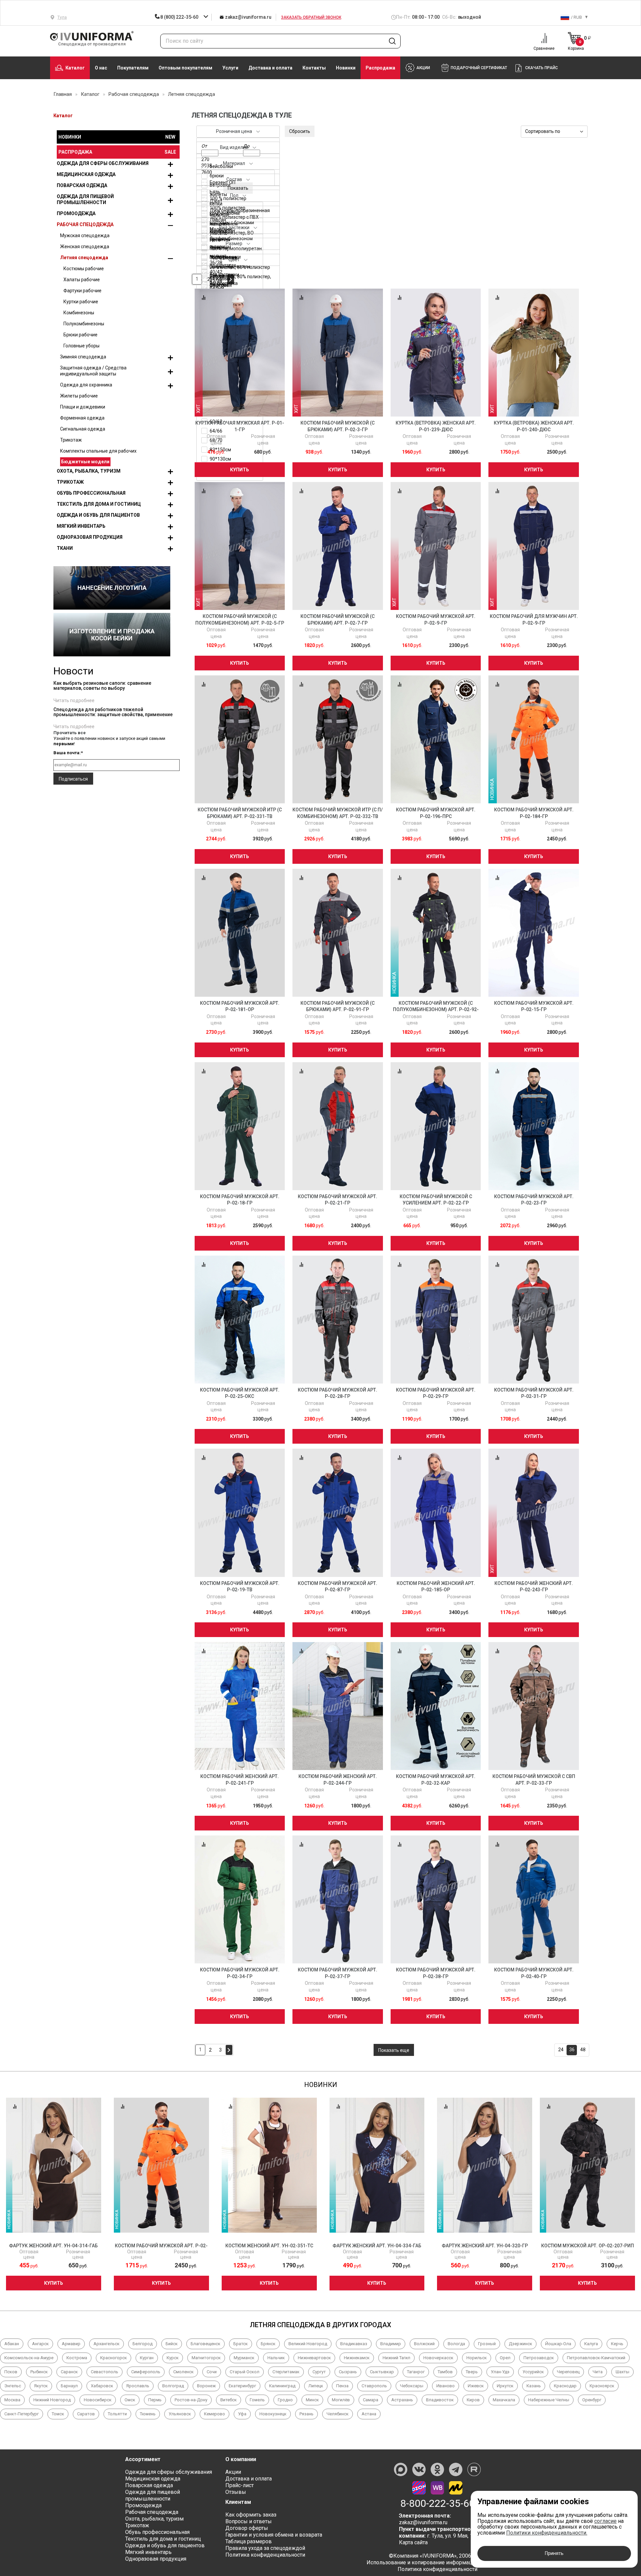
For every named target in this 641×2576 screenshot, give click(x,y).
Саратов (86, 2414)
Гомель (257, 2400)
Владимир (391, 2344)
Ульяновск (180, 2414)
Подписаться (73, 779)
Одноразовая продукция (90, 537)
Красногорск (114, 2358)
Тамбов (445, 2372)
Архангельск (106, 2344)
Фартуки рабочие (82, 291)
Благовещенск (205, 2344)
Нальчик (276, 2358)
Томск (58, 2414)
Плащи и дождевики (83, 407)
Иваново (446, 2386)
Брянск (268, 2344)
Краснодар (565, 2386)
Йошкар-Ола (558, 2344)
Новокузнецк (273, 2414)
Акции (233, 2472)
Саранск (69, 2372)
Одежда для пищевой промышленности (85, 199)
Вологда (456, 2344)
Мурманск (244, 2358)
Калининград (282, 2386)
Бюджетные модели (85, 462)
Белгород (143, 2344)
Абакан (12, 2344)
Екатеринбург (242, 2386)
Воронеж (206, 2386)
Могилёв (341, 2400)
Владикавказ (354, 2344)
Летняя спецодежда (84, 258)
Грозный (487, 2344)
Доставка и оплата (270, 68)
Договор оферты (247, 2528)
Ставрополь (374, 2386)
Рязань (306, 2414)
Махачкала (504, 2400)
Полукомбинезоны (84, 324)
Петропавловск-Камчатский (596, 2358)
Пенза (342, 2386)
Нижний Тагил (396, 2358)
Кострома (77, 2358)
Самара (371, 2400)
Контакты (314, 68)
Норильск (477, 2358)
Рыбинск (39, 2372)
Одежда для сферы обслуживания (103, 163)
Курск (173, 2358)
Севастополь (104, 2372)
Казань (534, 2386)
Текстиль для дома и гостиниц (99, 504)
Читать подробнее (74, 700)
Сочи (212, 2372)
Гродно (285, 2400)
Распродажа (380, 68)
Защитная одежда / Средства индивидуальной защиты (93, 371)
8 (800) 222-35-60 (179, 17)
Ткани (65, 548)
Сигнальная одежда (83, 429)
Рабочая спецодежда (85, 224)
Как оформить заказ (251, 2515)
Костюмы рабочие (84, 269)
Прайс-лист (240, 2485)
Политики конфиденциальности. (547, 2533)
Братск (241, 2344)
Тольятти (117, 2414)
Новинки (346, 68)
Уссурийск (533, 2372)
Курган (147, 2358)
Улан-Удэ (500, 2372)
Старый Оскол (245, 2372)
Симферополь (146, 2372)
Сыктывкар (382, 2372)
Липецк (316, 2386)
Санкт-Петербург (22, 2414)
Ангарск (40, 2344)
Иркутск (505, 2386)
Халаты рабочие (82, 280)
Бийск (172, 2344)
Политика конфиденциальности (265, 2555)
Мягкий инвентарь (81, 526)
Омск (130, 2400)
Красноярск (602, 2386)
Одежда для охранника (86, 385)
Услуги (230, 68)
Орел (505, 2358)
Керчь (617, 2344)
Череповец (568, 2372)
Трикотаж (71, 440)
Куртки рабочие (81, 302)
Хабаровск (102, 2386)
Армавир (71, 2344)
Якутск (41, 2386)
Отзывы (236, 2492)
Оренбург (592, 2400)
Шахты (622, 2372)
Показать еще (394, 2050)
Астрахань (402, 2400)
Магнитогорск (206, 2358)
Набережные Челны (549, 2400)
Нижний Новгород (52, 2400)
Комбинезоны (79, 313)
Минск (312, 2400)
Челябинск (338, 2414)
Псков (11, 2372)
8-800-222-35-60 (438, 2504)
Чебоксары (412, 2386)
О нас (101, 68)
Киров (473, 2400)
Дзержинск (520, 2344)
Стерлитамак (286, 2372)
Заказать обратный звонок (311, 17)
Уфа (242, 2414)
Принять (554, 2553)
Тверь (472, 2372)
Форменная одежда (82, 418)
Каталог (75, 68)
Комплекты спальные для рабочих (98, 451)
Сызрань (348, 2372)
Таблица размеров (249, 2541)
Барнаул (69, 2386)
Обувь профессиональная (91, 493)
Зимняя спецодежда (83, 357)
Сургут (319, 2372)
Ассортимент (143, 2459)
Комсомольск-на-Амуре (29, 2358)
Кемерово (215, 2414)
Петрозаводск (539, 2358)
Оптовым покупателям (185, 68)
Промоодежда (76, 213)
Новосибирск (98, 2400)
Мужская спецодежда (85, 235)
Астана (369, 2414)
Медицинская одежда (86, 174)
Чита (598, 2372)
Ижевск (476, 2386)
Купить (240, 470)
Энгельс (13, 2386)
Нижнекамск (357, 2358)
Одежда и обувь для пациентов (98, 515)
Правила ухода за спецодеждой (265, 2548)
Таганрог (416, 2372)
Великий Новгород (308, 2344)
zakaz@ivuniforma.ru (248, 17)
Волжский (424, 2344)
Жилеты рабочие (79, 396)
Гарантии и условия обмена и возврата (274, 2535)
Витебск (229, 2400)
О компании (241, 2459)
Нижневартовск (314, 2358)
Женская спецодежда (85, 247)
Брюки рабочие (80, 335)
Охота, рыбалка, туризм (89, 471)
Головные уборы (81, 346)
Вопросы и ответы (249, 2521)
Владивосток (440, 2400)
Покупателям (133, 68)
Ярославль (138, 2386)
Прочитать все (70, 733)
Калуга (591, 2344)
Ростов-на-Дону (191, 2400)
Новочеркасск (438, 2358)
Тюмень (148, 2414)
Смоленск (183, 2372)
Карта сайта (413, 2542)
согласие (605, 2521)
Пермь (155, 2400)
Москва (12, 2400)
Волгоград (173, 2386)
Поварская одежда (82, 185)
